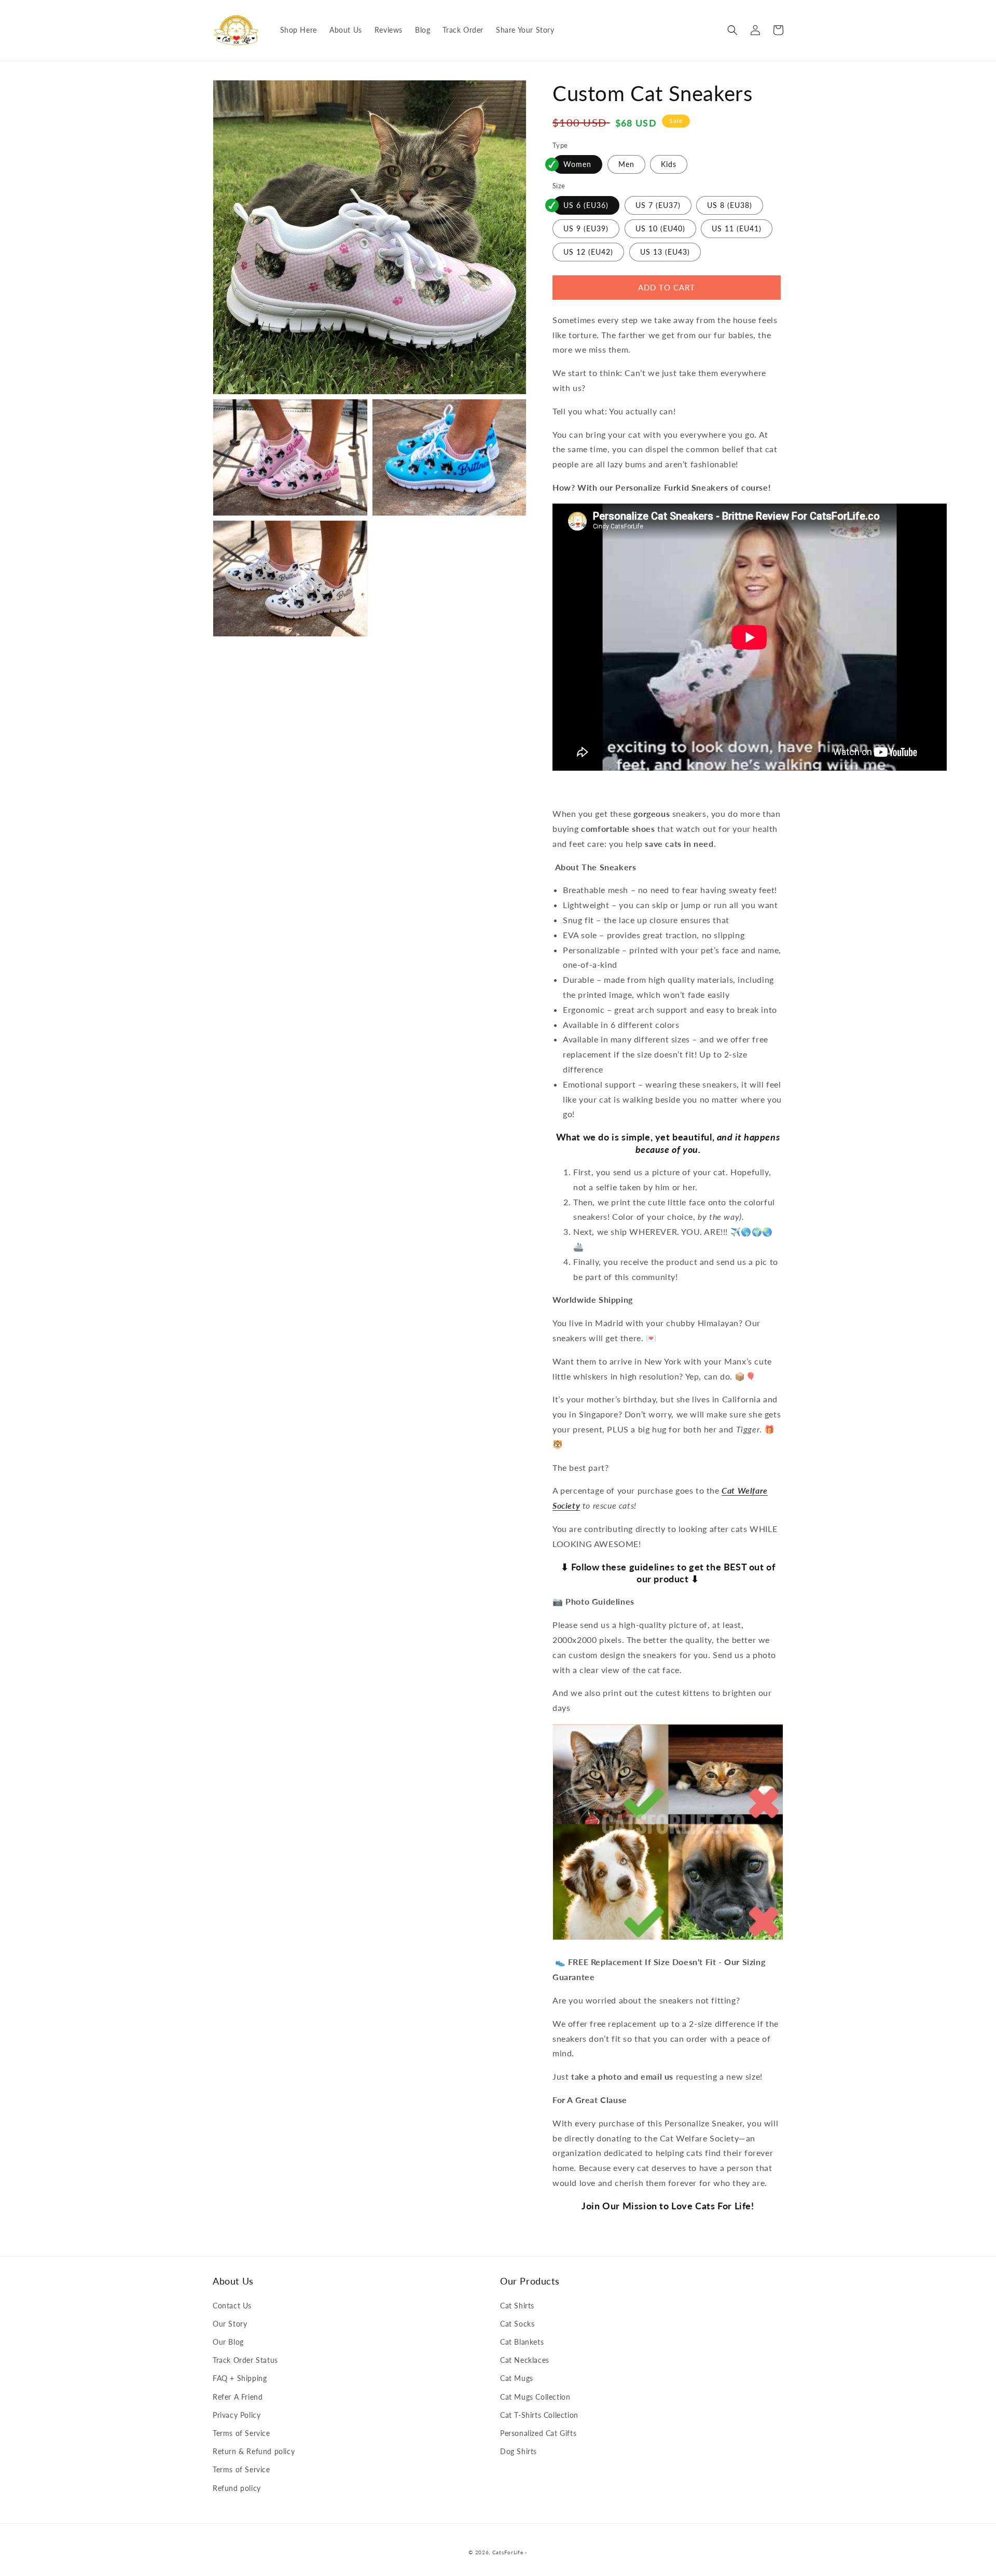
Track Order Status (245, 2360)
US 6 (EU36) (586, 205)
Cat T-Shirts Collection (539, 2415)
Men (626, 164)
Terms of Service (241, 2433)
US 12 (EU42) (588, 252)
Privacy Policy (237, 2415)
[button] (732, 30)
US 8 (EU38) (730, 205)
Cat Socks (517, 2324)
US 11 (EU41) (737, 228)
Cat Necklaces (525, 2360)
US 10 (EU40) (660, 228)
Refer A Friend (238, 2397)
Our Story (230, 2324)
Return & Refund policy (254, 2451)
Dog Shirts (518, 2451)
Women (577, 164)
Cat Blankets (522, 2342)
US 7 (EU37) (658, 205)
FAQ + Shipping (240, 2378)
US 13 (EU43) (665, 252)
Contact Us (232, 2306)
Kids (669, 164)
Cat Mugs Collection (535, 2397)
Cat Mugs (517, 2378)
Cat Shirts (517, 2306)
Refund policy (237, 2488)
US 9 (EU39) (586, 228)
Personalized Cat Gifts (538, 2433)
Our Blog (228, 2342)
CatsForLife (508, 2552)
